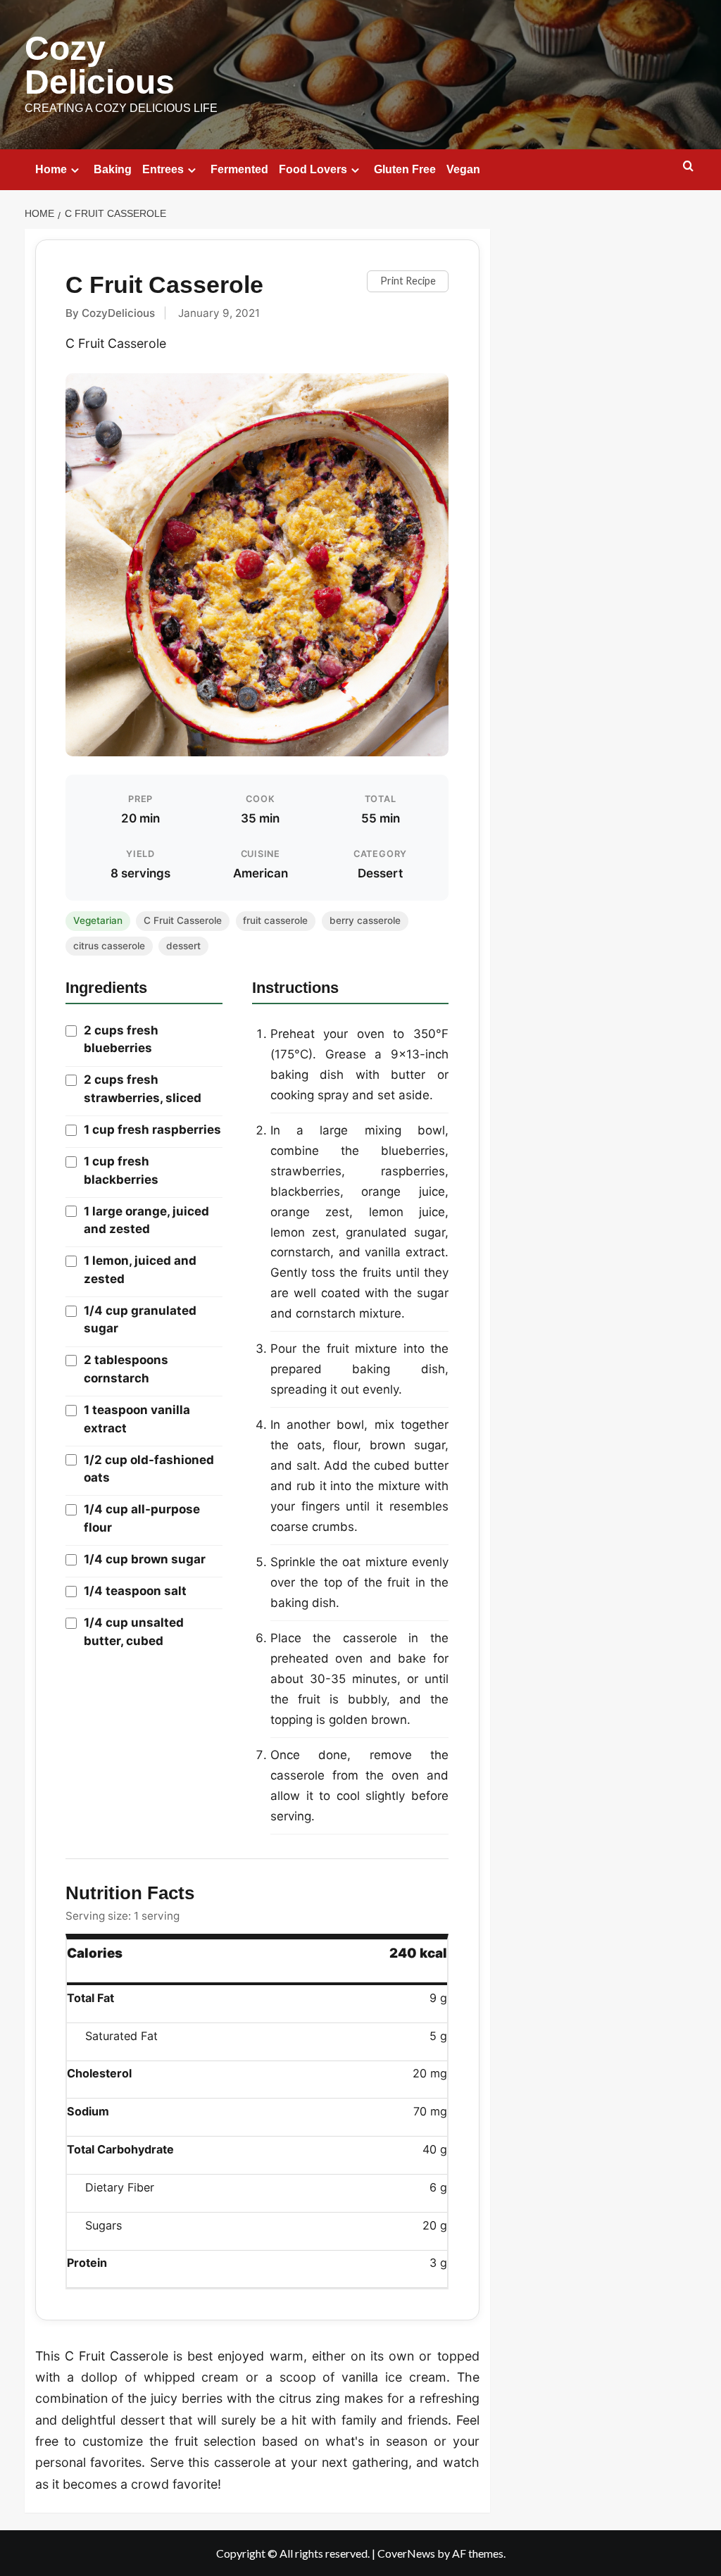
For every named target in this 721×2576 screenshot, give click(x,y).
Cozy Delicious (100, 65)
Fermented (239, 169)
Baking (113, 169)
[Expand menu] (75, 170)
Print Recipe (408, 281)
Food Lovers (313, 169)
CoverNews (406, 2553)
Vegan (463, 169)
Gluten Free (405, 169)
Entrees (163, 169)
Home (51, 169)
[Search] (688, 167)
